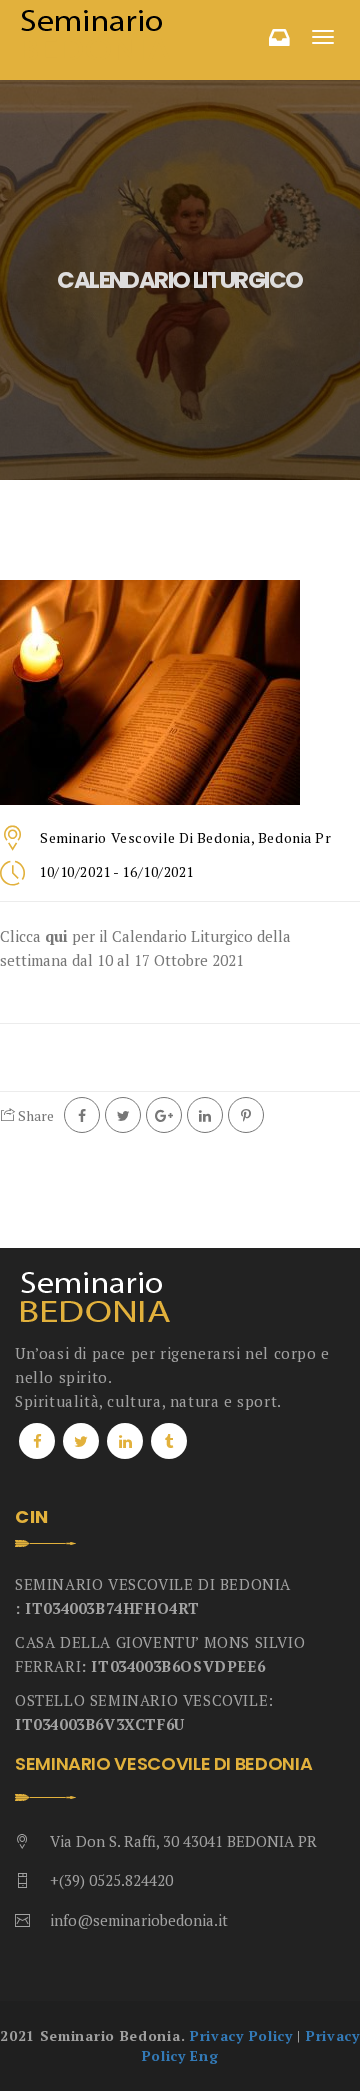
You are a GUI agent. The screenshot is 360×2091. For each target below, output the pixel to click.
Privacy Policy (241, 2035)
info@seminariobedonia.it (139, 1920)
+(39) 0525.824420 (111, 1880)
